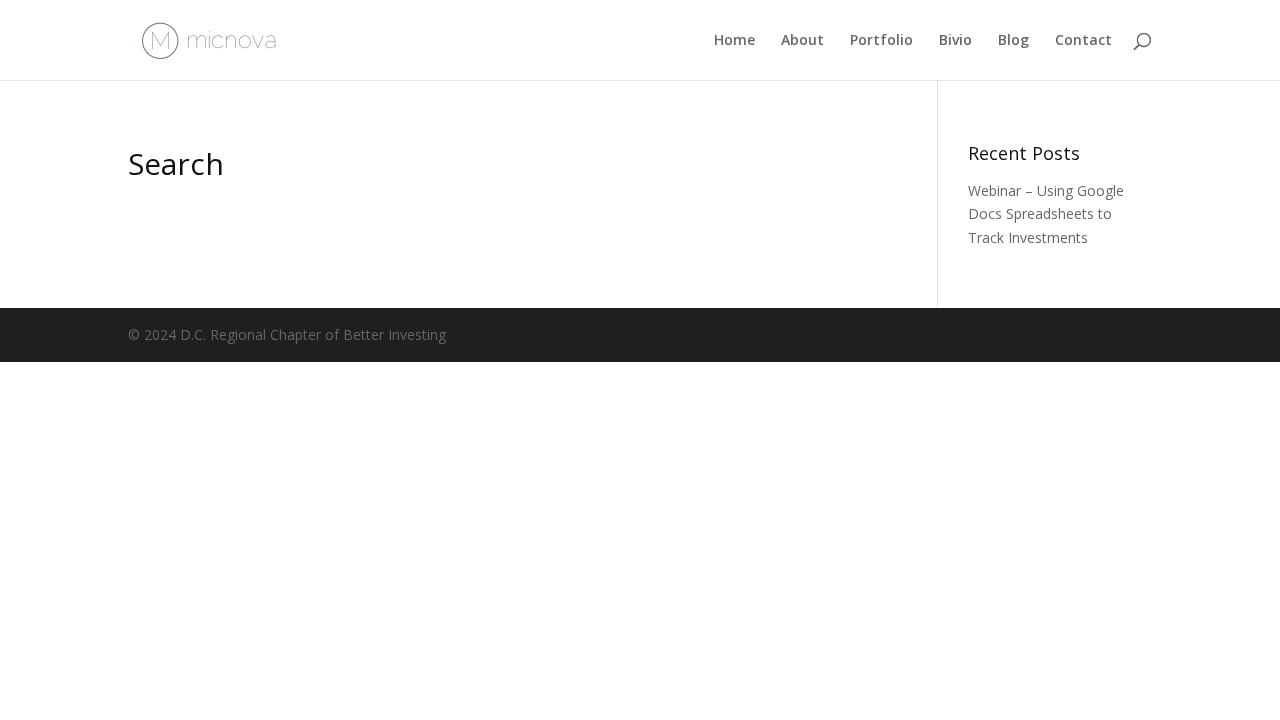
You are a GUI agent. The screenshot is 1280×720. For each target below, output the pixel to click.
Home (734, 41)
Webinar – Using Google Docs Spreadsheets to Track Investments (1046, 214)
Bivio (955, 41)
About (802, 41)
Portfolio (881, 41)
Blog (1013, 41)
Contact (1083, 41)
